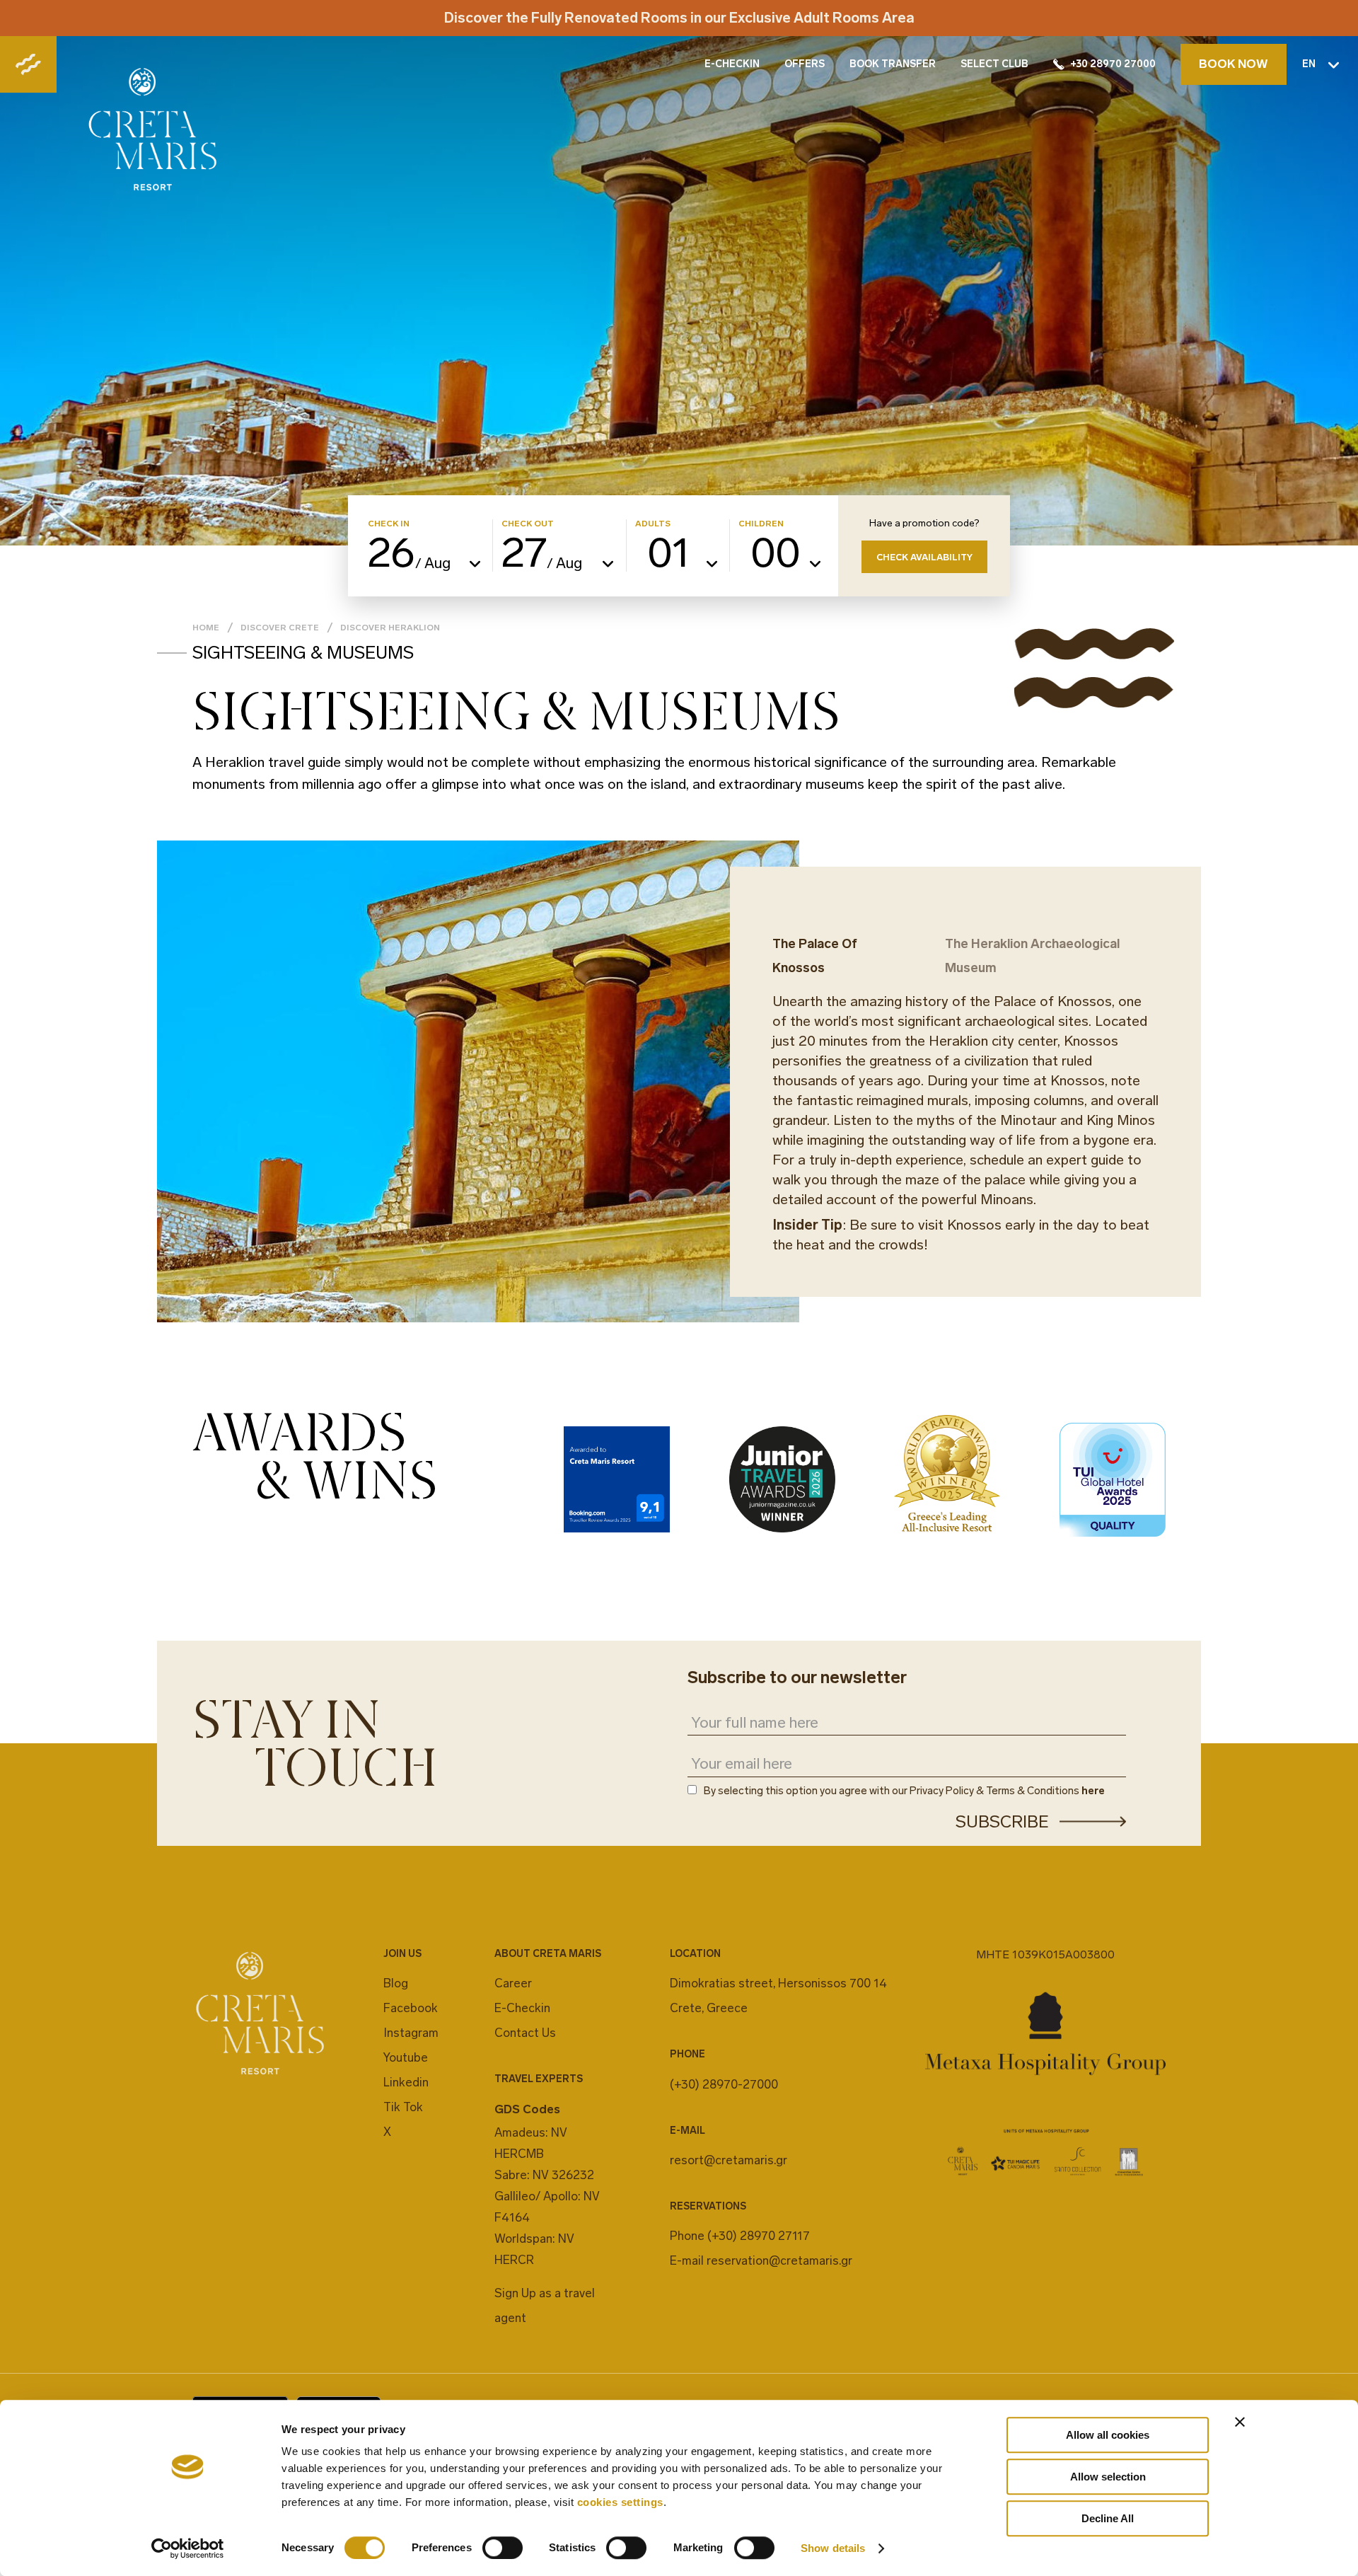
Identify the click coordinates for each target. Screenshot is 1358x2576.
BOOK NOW (1234, 64)
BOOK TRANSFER (893, 64)
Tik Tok (403, 2107)
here (1093, 1791)
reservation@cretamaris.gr (779, 2260)
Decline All (1108, 2518)
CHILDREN (761, 524)
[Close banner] (1240, 2422)
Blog (396, 1983)
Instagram (411, 2033)
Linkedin (406, 2082)
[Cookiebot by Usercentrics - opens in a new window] (188, 2548)
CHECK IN (389, 524)
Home (206, 628)
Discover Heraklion (390, 628)
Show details (833, 2548)
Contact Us (525, 2033)
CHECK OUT (528, 524)
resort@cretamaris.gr (729, 2160)
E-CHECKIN (732, 64)
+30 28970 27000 (1113, 64)
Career (513, 1983)
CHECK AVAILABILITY (924, 557)
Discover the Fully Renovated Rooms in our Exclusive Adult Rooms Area (679, 18)
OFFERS (805, 64)
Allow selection (1108, 2477)
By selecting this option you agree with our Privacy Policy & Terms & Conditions (904, 1791)
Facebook (411, 2008)
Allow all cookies (1108, 2435)
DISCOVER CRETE (280, 628)
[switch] (503, 2548)
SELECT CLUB (994, 64)
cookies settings (620, 2502)
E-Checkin (522, 2008)
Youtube (406, 2057)
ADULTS (653, 524)
